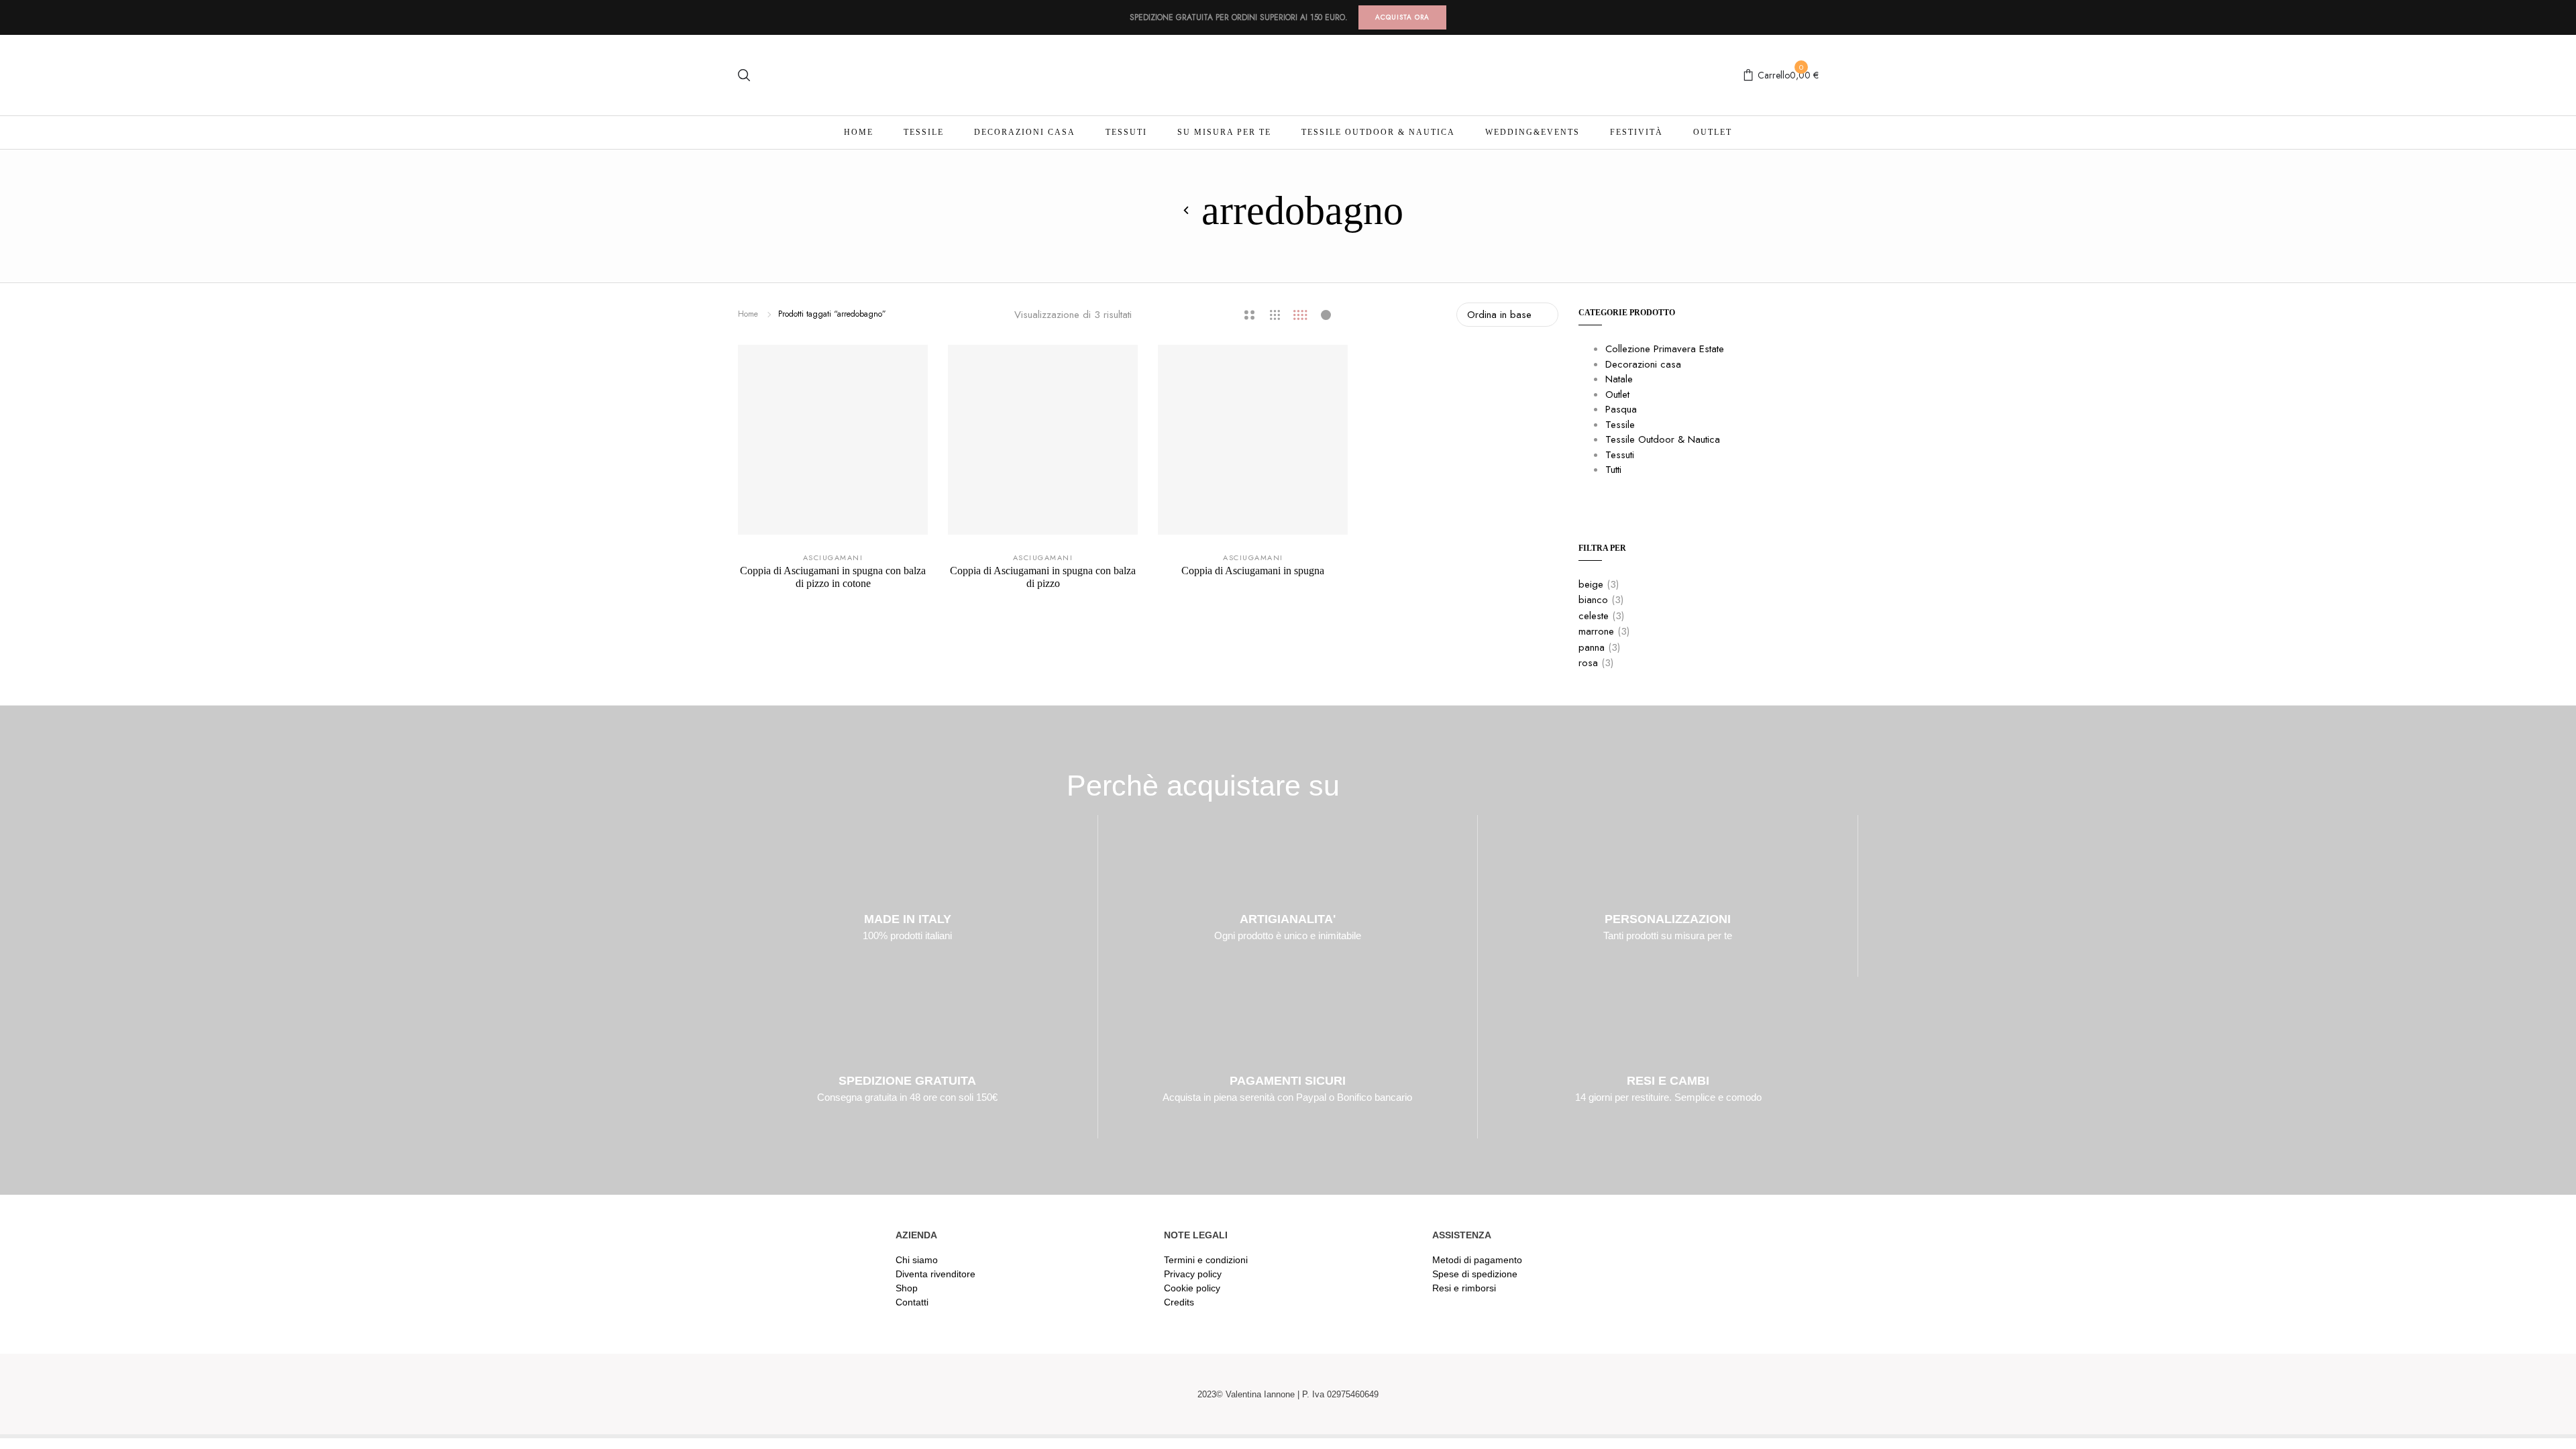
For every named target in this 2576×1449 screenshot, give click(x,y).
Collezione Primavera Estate (1665, 349)
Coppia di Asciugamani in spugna (1253, 571)
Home (859, 132)
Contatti (912, 1302)
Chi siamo (917, 1260)
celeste (1594, 616)
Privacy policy (1193, 1274)
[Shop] (1187, 211)
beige (1591, 584)
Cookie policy (1192, 1288)
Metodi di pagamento (1477, 1260)
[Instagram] (1671, 1394)
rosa (1588, 663)
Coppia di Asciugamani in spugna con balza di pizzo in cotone (833, 577)
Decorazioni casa (1025, 132)
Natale (1619, 379)
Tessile (924, 132)
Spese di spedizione (1475, 1274)
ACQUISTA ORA (1402, 17)
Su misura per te (1224, 132)
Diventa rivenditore (935, 1274)
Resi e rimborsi (1464, 1288)
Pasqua (1621, 409)
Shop (907, 1288)
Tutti (1613, 470)
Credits (1179, 1302)
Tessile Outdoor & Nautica (1378, 132)
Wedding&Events (1533, 132)
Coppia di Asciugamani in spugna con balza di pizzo (1043, 577)
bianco (1593, 600)
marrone (1596, 631)
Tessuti (1126, 132)
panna (1592, 647)
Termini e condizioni (1206, 1260)
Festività (1636, 132)
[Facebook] (1639, 1394)
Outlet (1713, 132)
